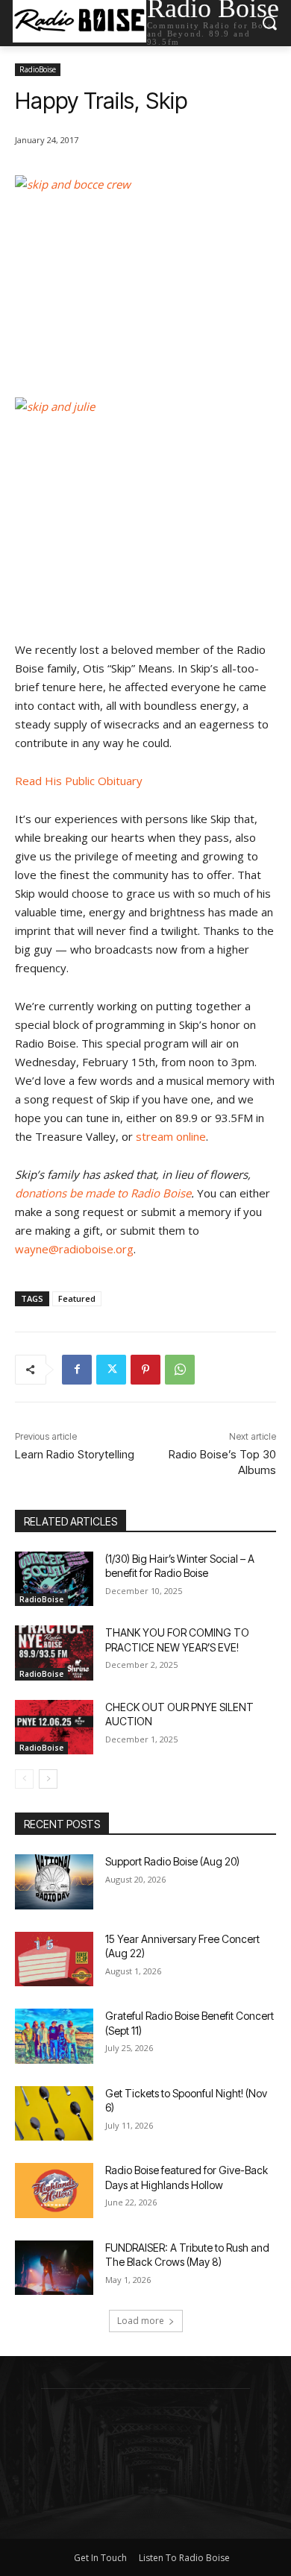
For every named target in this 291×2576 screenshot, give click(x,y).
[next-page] (48, 1779)
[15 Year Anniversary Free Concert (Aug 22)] (54, 1959)
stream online (171, 1136)
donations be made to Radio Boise (103, 1193)
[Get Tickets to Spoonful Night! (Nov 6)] (54, 2114)
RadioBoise (38, 69)
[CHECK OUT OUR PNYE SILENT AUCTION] (54, 1728)
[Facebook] (77, 1370)
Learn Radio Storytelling (75, 1454)
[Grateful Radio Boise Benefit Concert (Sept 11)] (54, 2036)
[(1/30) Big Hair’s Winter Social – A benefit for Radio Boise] (54, 1579)
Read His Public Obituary (79, 781)
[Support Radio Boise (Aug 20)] (54, 1882)
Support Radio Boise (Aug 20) (172, 1861)
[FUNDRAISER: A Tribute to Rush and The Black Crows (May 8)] (54, 2268)
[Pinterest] (145, 1370)
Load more (141, 2321)
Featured (77, 1298)
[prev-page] (24, 1779)
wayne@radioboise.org (74, 1249)
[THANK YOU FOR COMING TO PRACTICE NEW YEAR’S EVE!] (54, 1653)
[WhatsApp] (180, 1370)
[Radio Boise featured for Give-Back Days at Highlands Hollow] (54, 2191)
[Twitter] (111, 1370)
